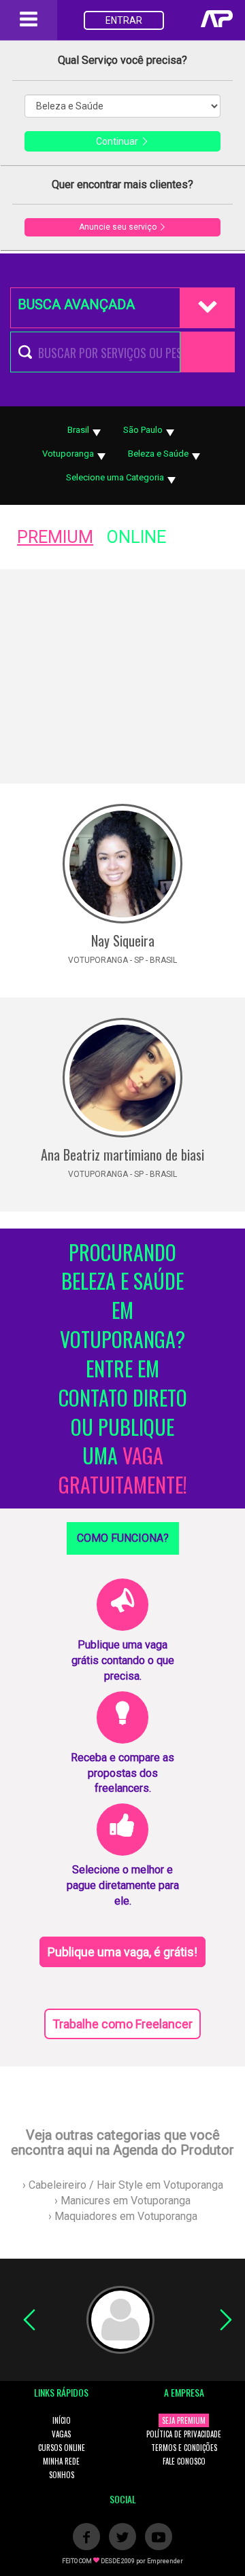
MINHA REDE (61, 2461)
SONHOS (62, 2475)
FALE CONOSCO (184, 2461)
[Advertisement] (122, 676)
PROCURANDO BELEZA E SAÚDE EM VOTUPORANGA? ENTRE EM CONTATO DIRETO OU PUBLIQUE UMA (123, 1369)
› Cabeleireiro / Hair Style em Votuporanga (123, 2185)
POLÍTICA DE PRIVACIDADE (184, 2434)
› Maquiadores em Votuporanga (123, 2216)
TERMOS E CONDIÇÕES (184, 2448)
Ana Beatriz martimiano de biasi (122, 1154)
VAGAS (61, 2434)
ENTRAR (124, 20)
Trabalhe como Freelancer (122, 2024)
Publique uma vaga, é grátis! (122, 1952)
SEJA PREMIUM (184, 2420)
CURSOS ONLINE (62, 2448)
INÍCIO (62, 2420)
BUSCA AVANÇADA (76, 304)
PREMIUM (55, 537)
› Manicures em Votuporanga (122, 2201)
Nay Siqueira (123, 940)
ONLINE (136, 537)
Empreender (165, 2561)
